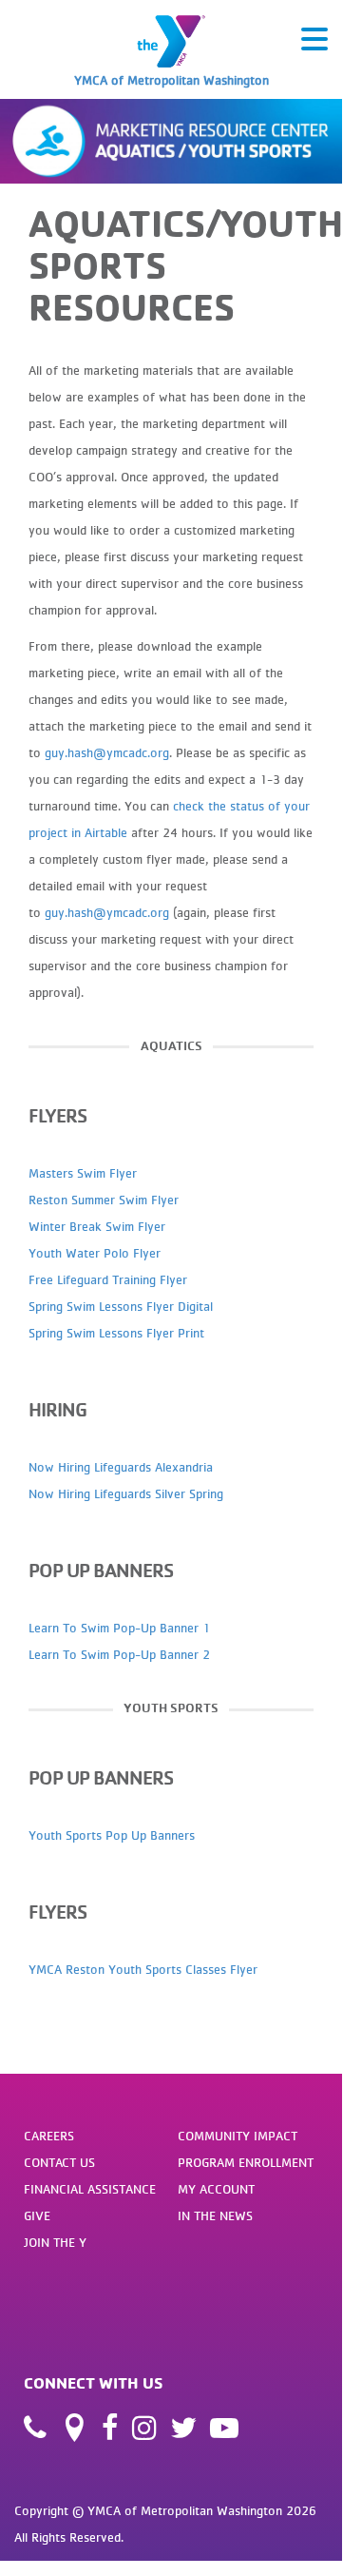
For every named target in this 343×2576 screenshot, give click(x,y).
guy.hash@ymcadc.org (107, 752)
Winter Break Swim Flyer (97, 1226)
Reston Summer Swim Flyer (104, 1200)
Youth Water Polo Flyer (95, 1253)
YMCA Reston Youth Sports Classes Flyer (143, 1969)
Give (37, 2215)
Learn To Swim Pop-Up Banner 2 (119, 1654)
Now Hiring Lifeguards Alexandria (121, 1467)
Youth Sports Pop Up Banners (114, 1835)
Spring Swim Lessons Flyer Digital (121, 1306)
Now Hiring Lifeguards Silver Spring (126, 1493)
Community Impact (238, 2136)
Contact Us (59, 2162)
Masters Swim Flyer (83, 1173)
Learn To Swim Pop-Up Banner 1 (119, 1628)
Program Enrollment (246, 2162)
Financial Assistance (90, 2189)
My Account (216, 2189)
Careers (49, 2136)
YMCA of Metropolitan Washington (171, 80)
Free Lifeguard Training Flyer (108, 1279)
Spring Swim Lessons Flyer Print (116, 1333)
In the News (215, 2215)
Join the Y (55, 2242)
